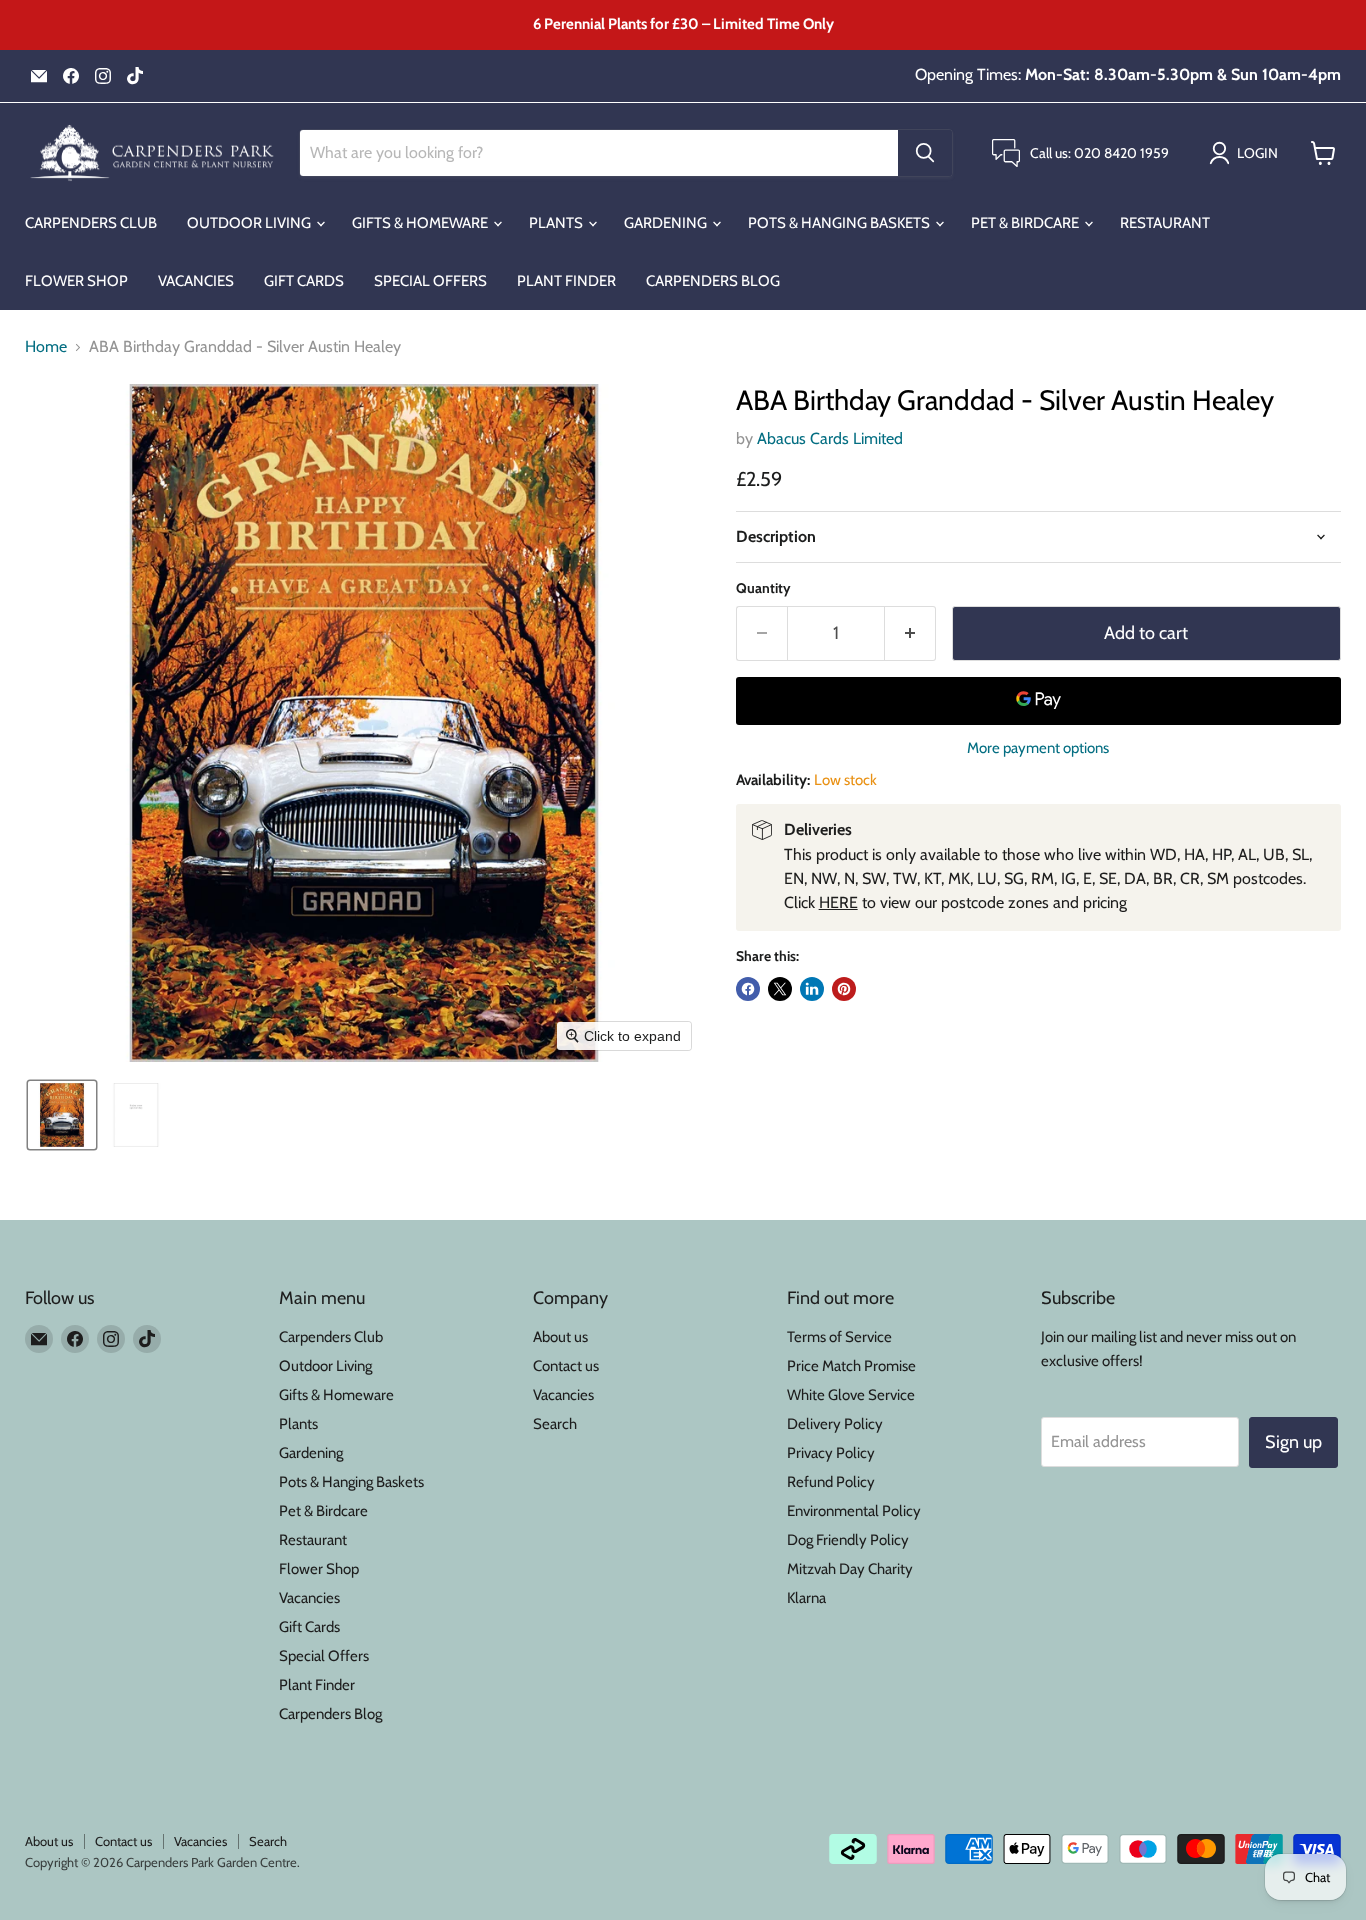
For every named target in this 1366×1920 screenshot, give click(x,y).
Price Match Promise (851, 1366)
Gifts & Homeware (421, 223)
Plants (557, 223)
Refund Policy (831, 1482)
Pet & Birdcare (1026, 223)
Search (555, 1424)
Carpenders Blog (713, 281)
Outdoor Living (250, 223)
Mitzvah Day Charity (850, 1569)
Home (46, 347)
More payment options (1038, 748)
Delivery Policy (835, 1424)
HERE (838, 902)
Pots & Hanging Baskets (840, 223)
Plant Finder (566, 281)
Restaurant (1165, 223)
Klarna (806, 1598)
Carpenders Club (91, 223)
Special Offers (430, 281)
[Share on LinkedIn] (812, 989)
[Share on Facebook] (748, 989)
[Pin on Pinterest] (844, 989)
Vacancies (196, 281)
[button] (1247, 153)
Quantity (763, 588)
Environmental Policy (854, 1511)
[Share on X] (780, 989)
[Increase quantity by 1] (910, 633)
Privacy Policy (831, 1453)
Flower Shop (76, 281)
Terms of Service (839, 1337)
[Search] (925, 153)
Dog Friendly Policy (848, 1540)
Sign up (1293, 1442)
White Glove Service (851, 1395)
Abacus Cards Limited (830, 438)
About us (560, 1337)
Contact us (566, 1366)
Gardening (667, 223)
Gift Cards (304, 281)
